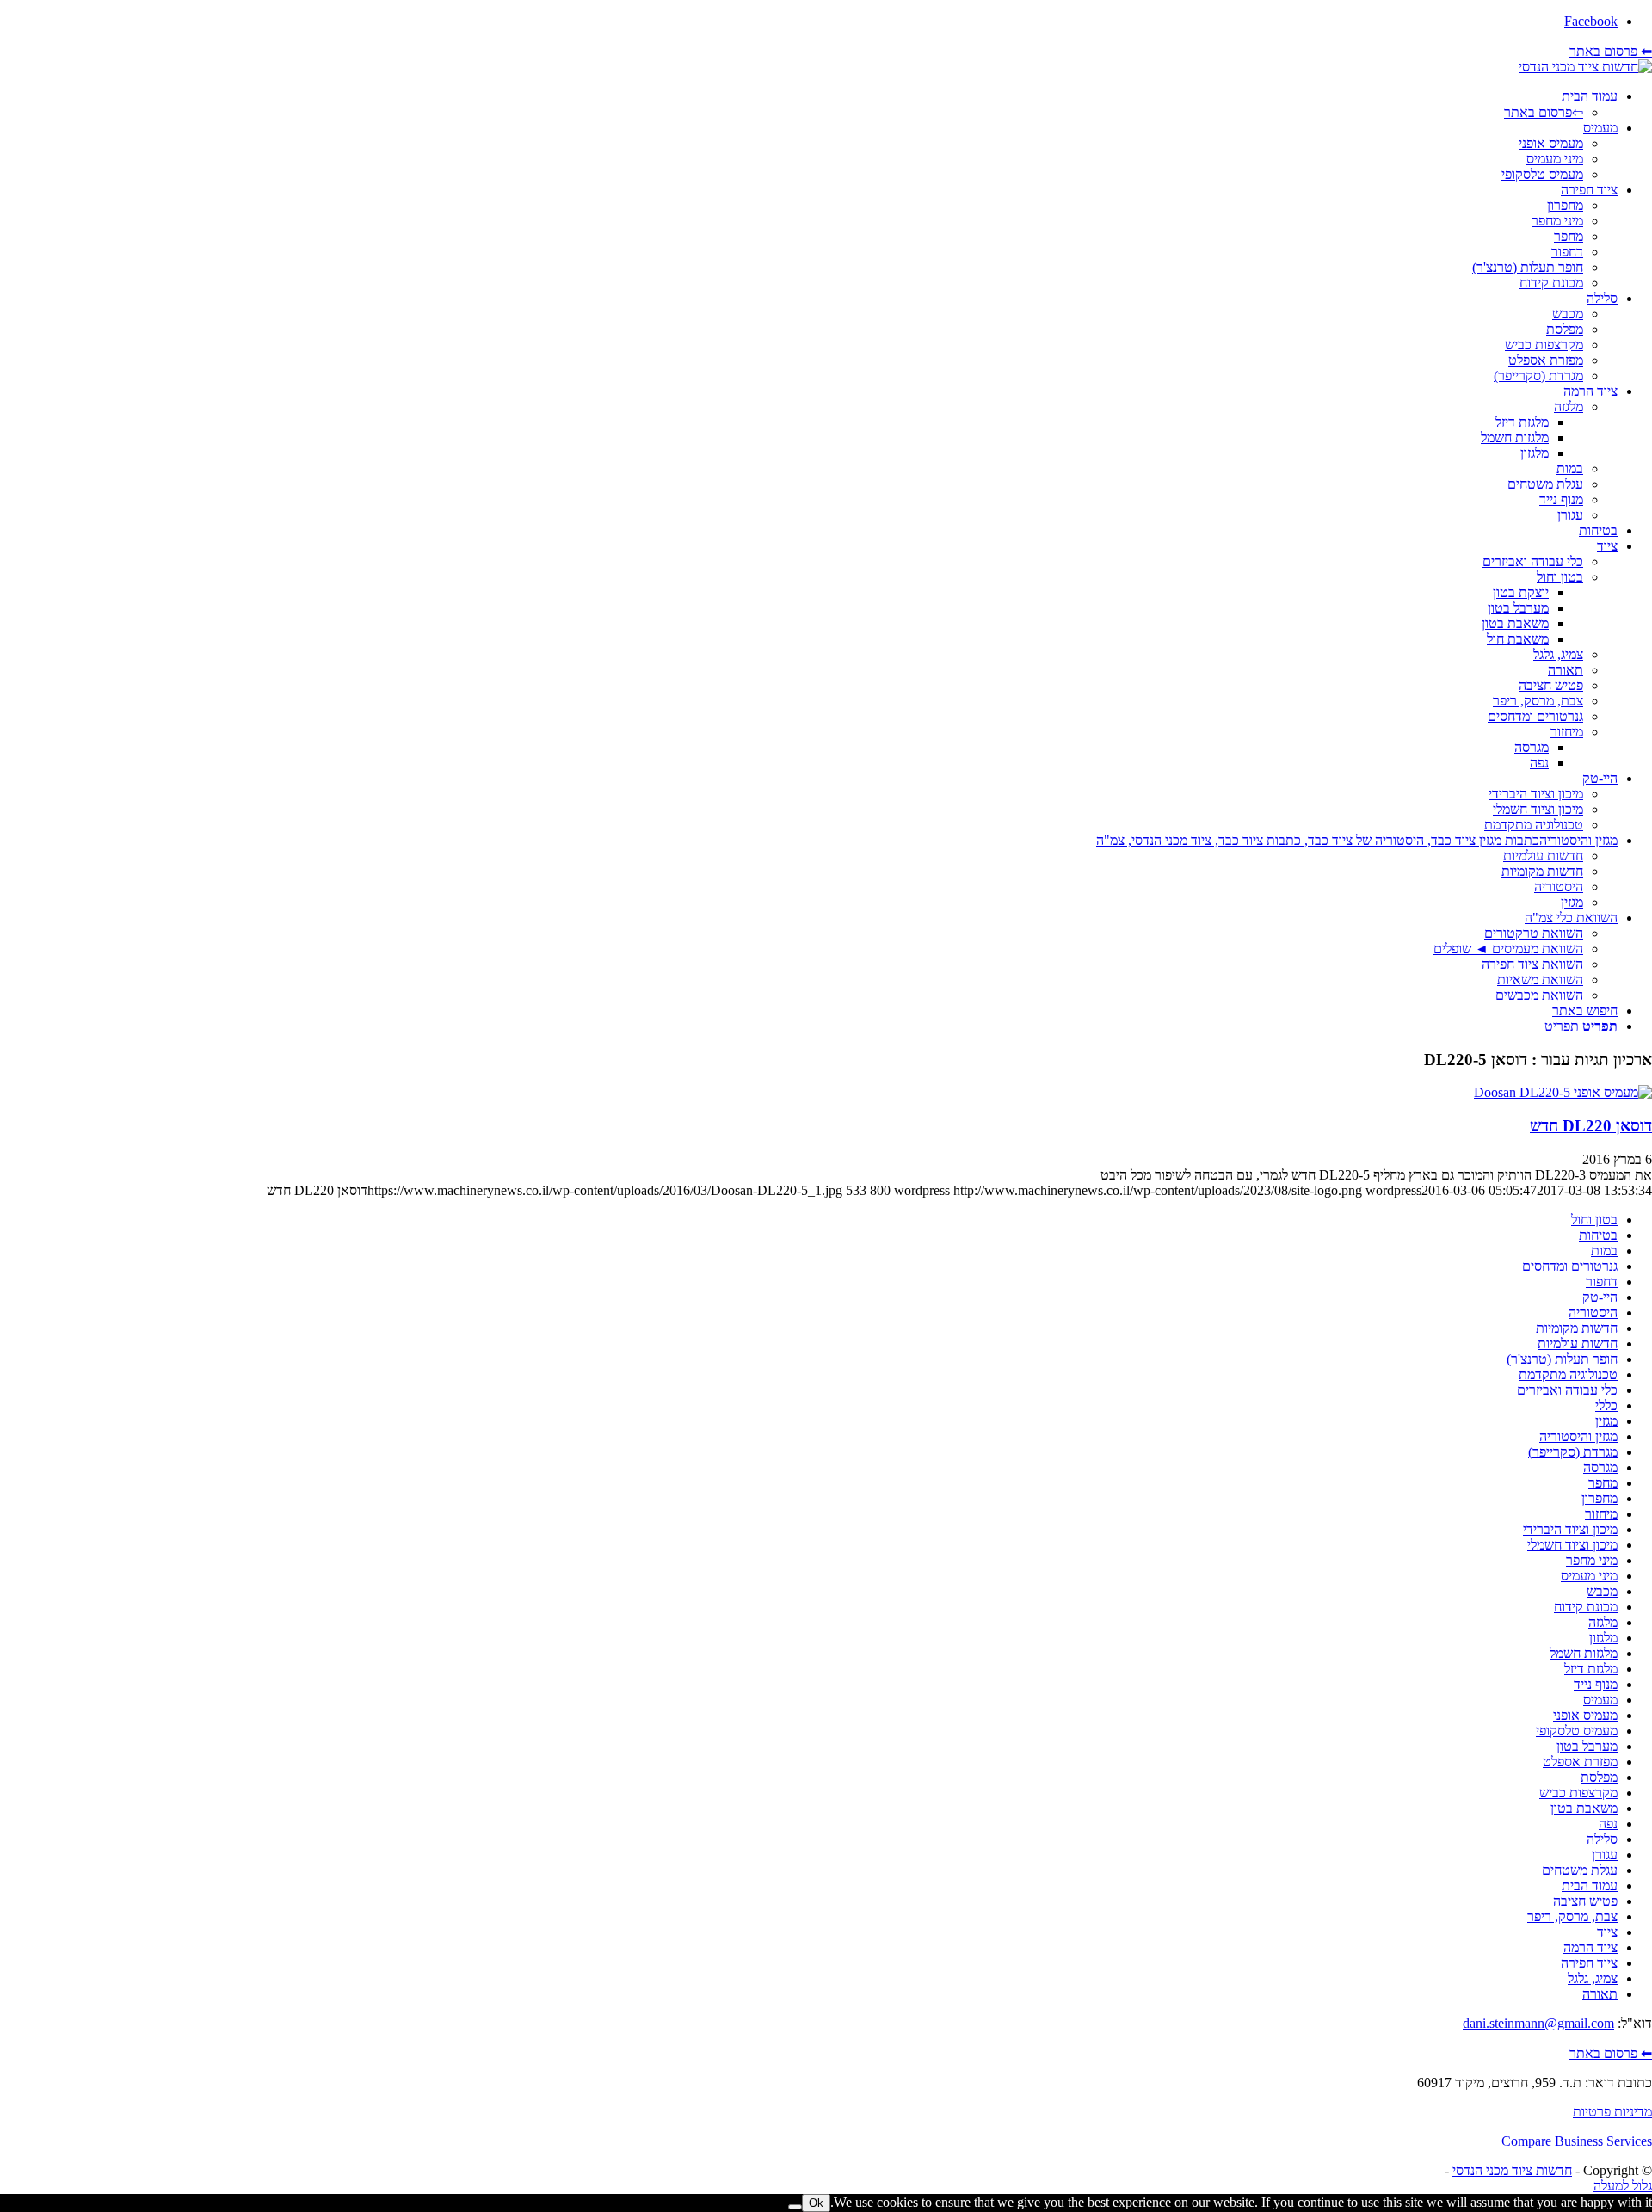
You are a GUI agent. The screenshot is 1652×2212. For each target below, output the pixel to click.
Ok (816, 2203)
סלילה (1602, 1839)
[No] (795, 2207)
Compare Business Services (1577, 2141)
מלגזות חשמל (1584, 1653)
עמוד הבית (1590, 1885)
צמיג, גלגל (1593, 1978)
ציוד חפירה (1589, 1963)
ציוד (1607, 1932)
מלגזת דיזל (1591, 1669)
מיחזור (1601, 1514)
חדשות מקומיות (1577, 1328)
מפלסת (1599, 1777)
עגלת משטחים (1580, 1870)
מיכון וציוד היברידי (1570, 1529)
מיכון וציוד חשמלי (1572, 1545)
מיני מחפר (1592, 1560)
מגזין (1606, 1421)
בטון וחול (1594, 1220)
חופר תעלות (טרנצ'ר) (1562, 1359)
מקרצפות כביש (1578, 1793)
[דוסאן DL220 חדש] (1563, 1092)
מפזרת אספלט (1580, 1762)
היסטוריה (1593, 1312)
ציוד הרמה (1590, 1947)
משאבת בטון (1584, 1808)
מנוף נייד (1596, 1684)
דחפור (1602, 1282)
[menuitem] (809, 105)
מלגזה (1603, 1622)
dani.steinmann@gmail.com (1538, 2023)
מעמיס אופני (1585, 1715)
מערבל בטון (1587, 1746)
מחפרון (1600, 1498)
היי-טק (1600, 1297)
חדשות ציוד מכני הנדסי (1512, 2170)
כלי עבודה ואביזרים (1567, 1390)
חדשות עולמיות (1578, 1343)
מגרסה (1600, 1467)
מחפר (1603, 1483)
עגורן (1605, 1855)
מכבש (1602, 1591)
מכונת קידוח (1586, 1607)
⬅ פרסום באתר (1611, 51)
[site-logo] (1585, 67)
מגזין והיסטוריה (1578, 1436)
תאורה (1600, 1994)
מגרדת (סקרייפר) (1573, 1452)
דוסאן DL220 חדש (1591, 1126)
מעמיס (1600, 1700)
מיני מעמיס (1589, 1576)
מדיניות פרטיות (1612, 2112)
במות (1604, 1251)
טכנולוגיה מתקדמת (1568, 1374)
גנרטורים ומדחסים (1570, 1266)
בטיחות (1598, 1235)
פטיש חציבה (1585, 1901)
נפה (1608, 1824)
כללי (1606, 1405)
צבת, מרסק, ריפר (1572, 1916)
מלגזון (1603, 1638)
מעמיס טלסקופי (1577, 1731)
